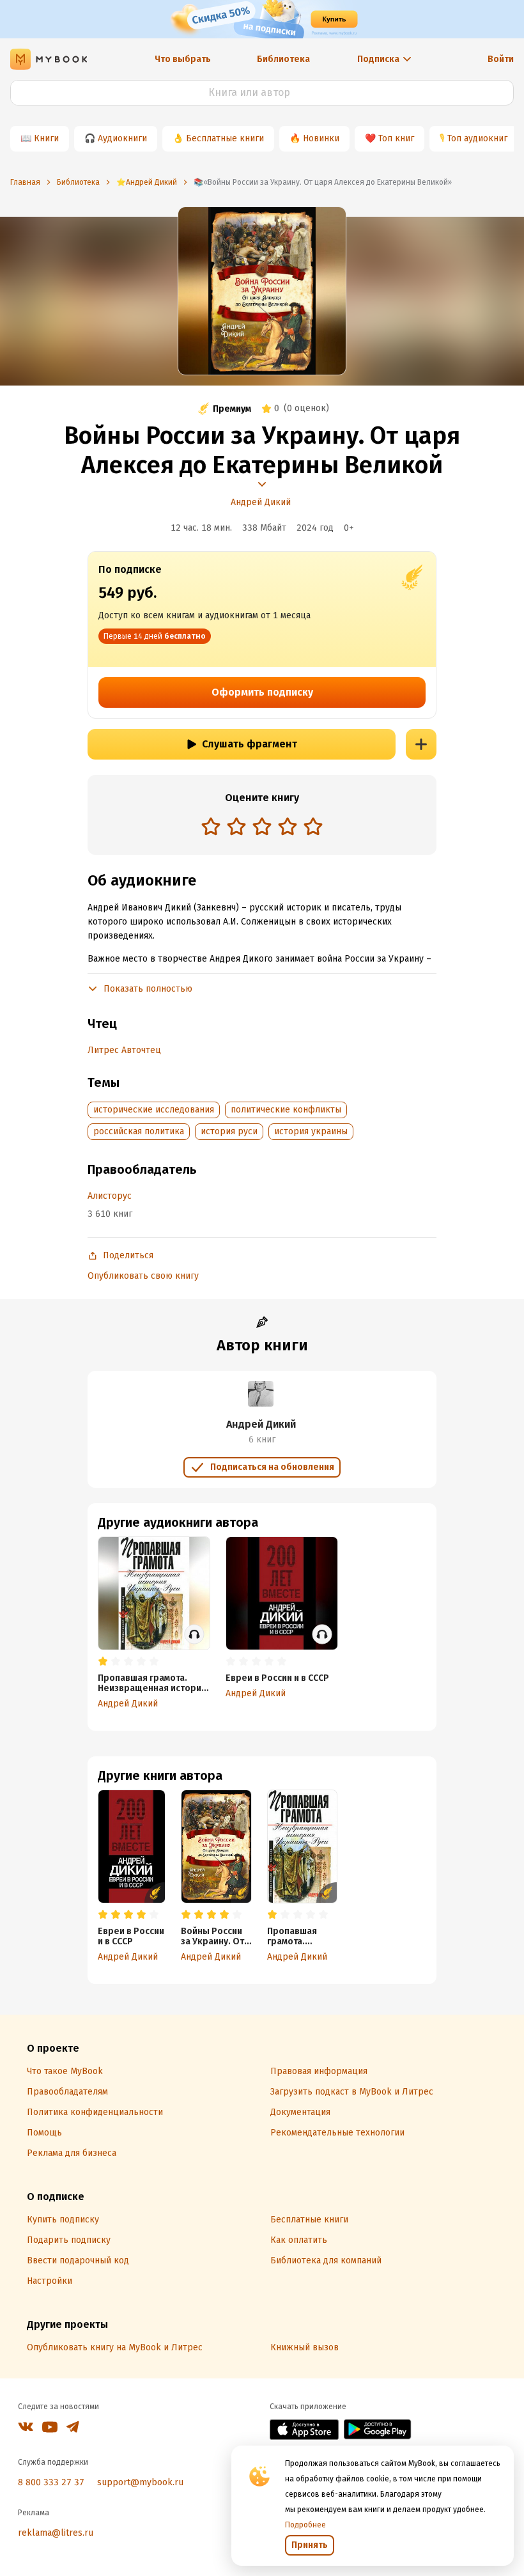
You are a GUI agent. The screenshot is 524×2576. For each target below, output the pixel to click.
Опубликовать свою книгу (143, 1276)
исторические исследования (154, 1110)
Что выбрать (183, 59)
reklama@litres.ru (56, 2533)
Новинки (321, 138)
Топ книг (396, 138)
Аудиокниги (122, 138)
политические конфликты (286, 1110)
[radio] (211, 826)
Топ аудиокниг (477, 138)
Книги (46, 138)
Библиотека (283, 59)
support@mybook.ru (140, 2482)
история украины (311, 1131)
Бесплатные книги (225, 138)
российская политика (139, 1131)
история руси (229, 1131)
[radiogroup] (262, 828)
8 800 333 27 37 (51, 2482)
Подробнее (305, 2525)
